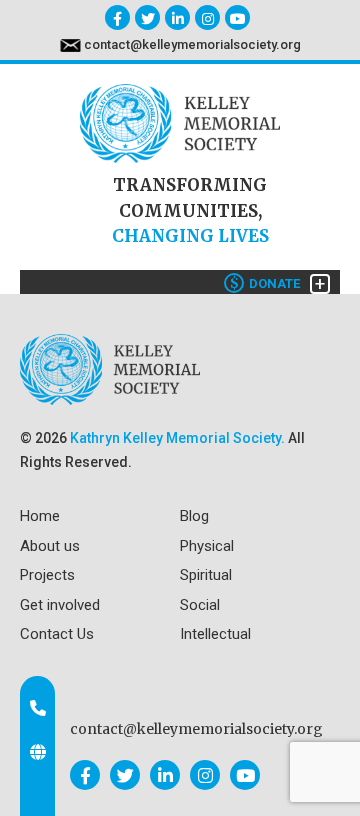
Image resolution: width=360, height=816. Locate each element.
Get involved (60, 605)
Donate (265, 283)
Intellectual (215, 634)
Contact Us (57, 634)
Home (40, 516)
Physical (207, 546)
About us (50, 546)
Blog (194, 516)
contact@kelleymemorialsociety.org (192, 44)
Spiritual (206, 575)
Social (200, 605)
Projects (47, 575)
